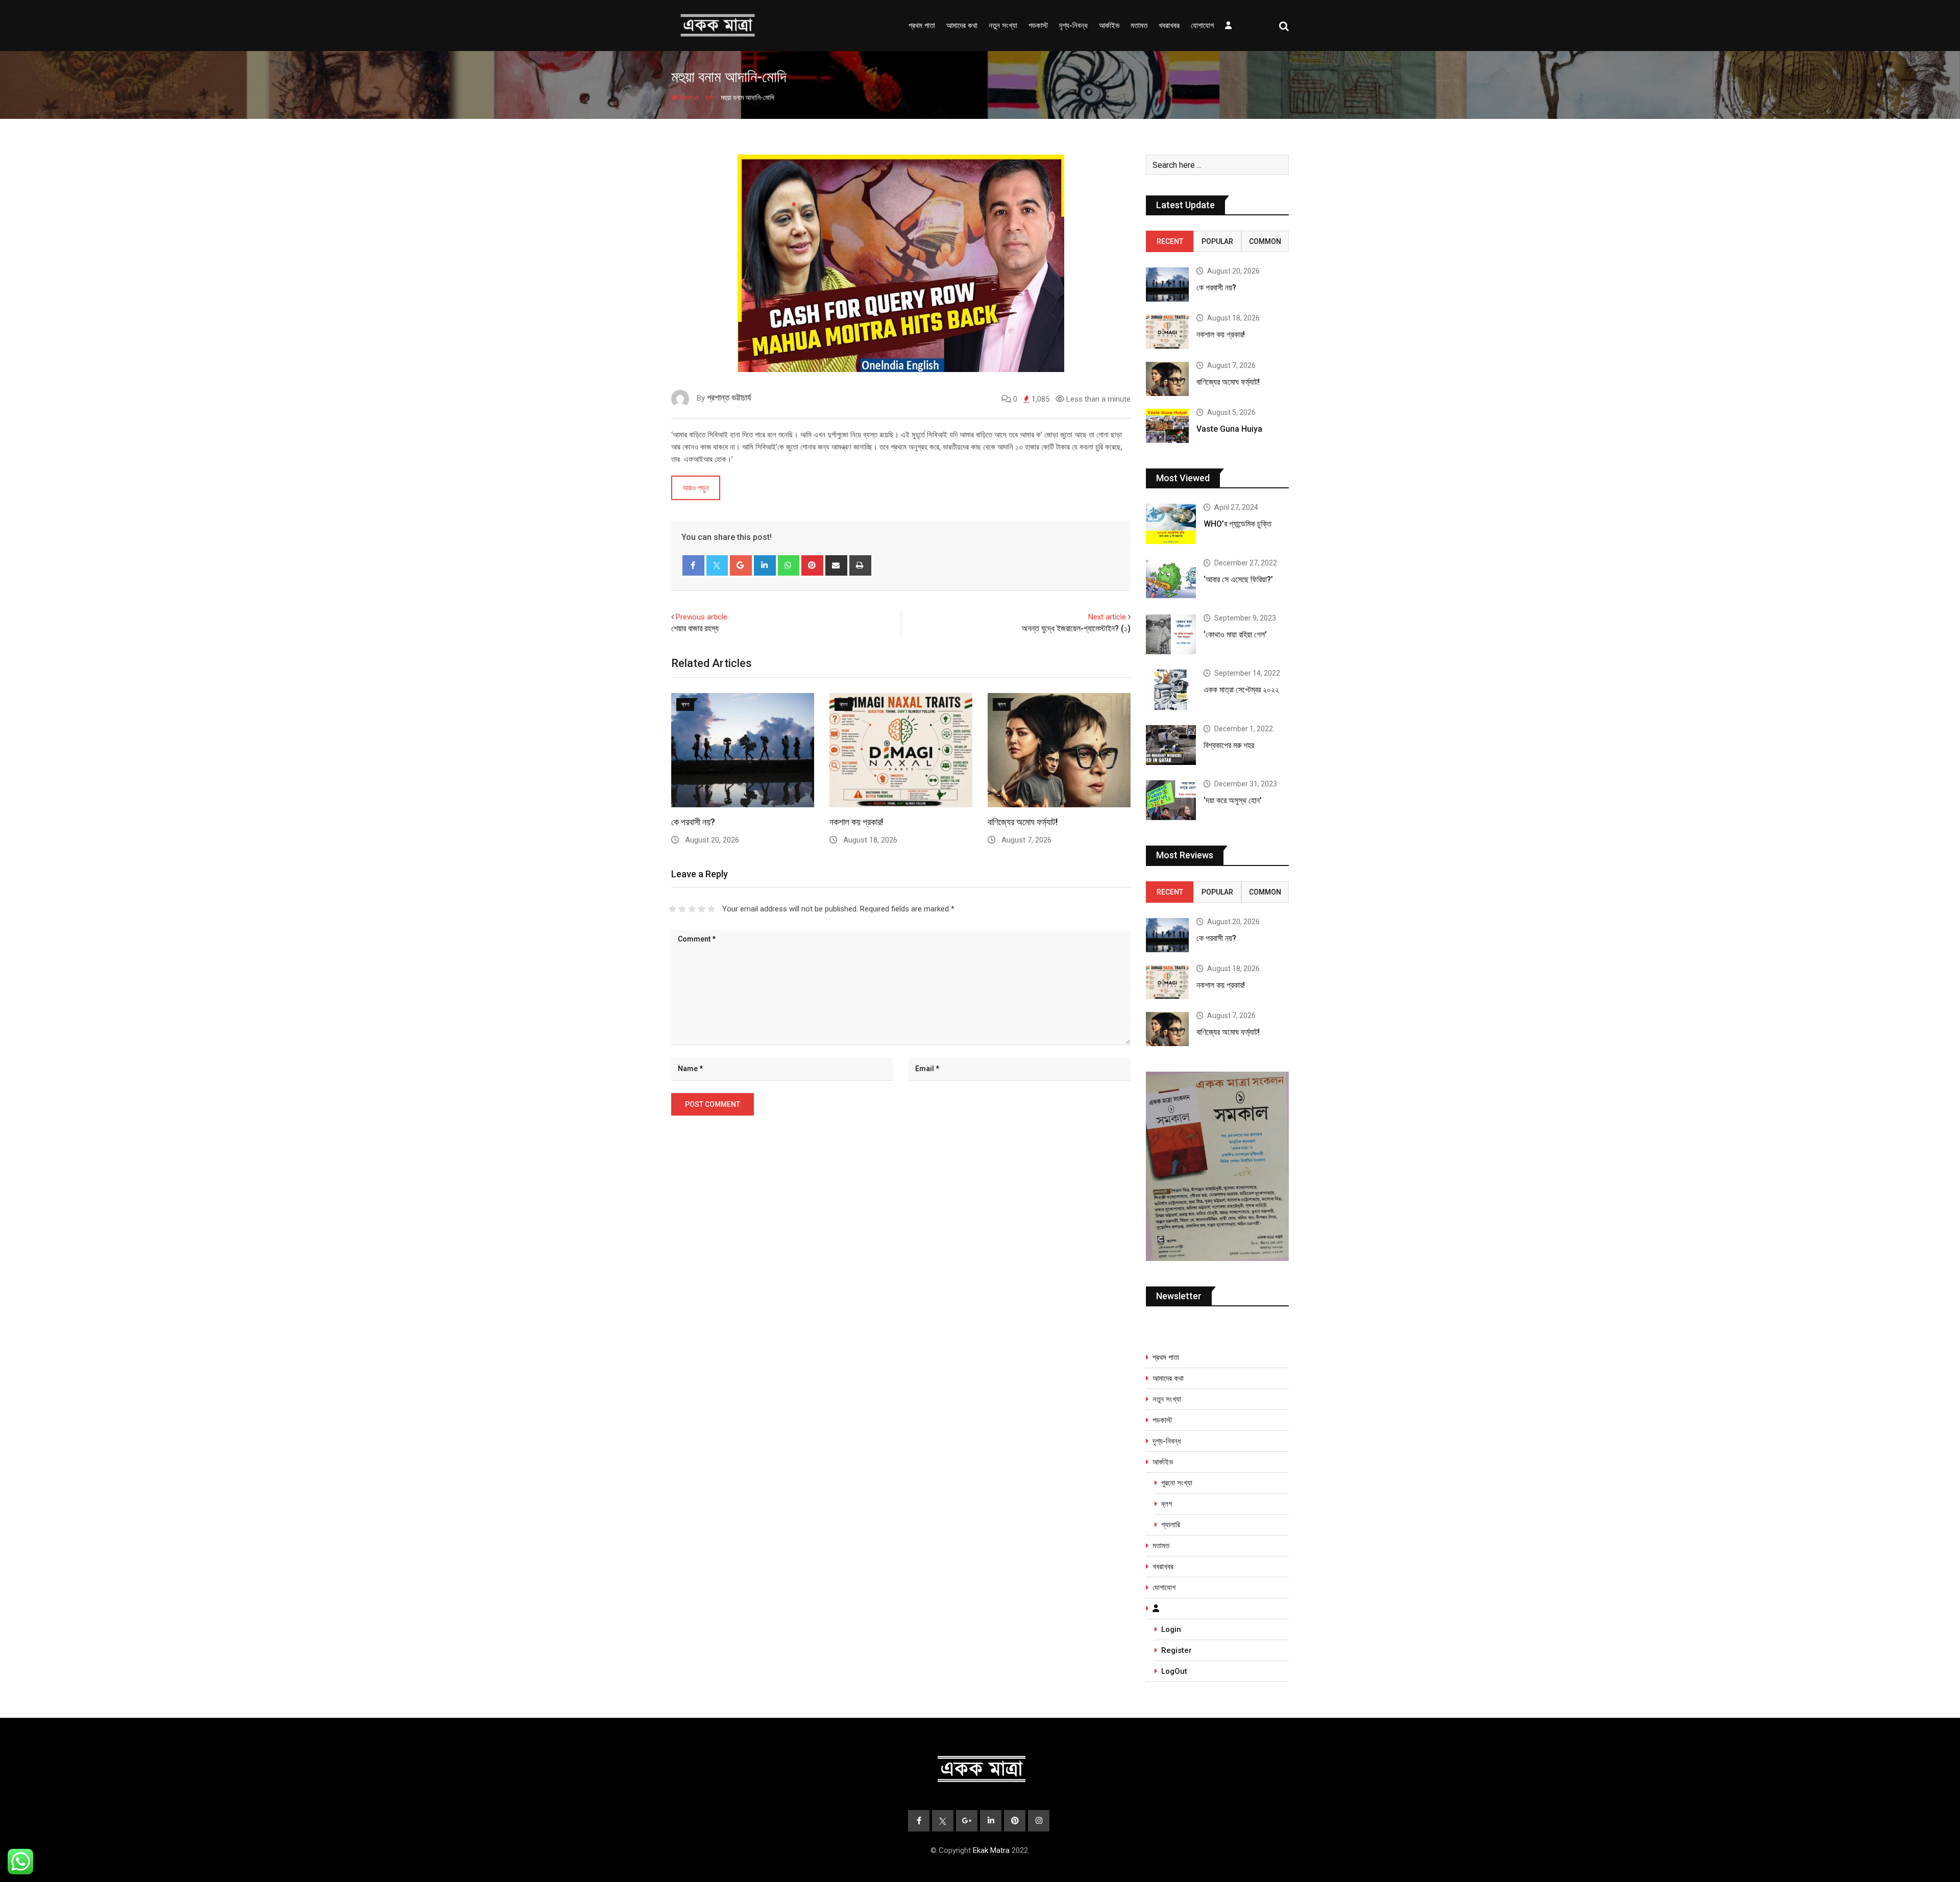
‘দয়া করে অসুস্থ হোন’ (1233, 800)
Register (1177, 1650)
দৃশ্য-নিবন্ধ (1073, 26)
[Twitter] (717, 565)
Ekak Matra (991, 1850)
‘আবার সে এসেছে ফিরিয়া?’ (1238, 579)
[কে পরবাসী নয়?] (1167, 284)
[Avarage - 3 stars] (692, 909)
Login (1171, 1629)
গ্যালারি (1171, 1525)
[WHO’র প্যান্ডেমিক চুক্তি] (1171, 524)
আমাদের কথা (962, 26)
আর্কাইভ (1109, 26)
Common (1265, 241)
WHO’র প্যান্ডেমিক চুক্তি (1238, 524)
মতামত (1139, 26)
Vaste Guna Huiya (1229, 429)
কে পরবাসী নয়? (693, 822)
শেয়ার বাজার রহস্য (695, 628)
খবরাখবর (1169, 26)
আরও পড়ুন (696, 488)
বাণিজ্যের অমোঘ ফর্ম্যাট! (1023, 822)
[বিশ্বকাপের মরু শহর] (1171, 745)
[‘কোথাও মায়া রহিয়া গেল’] (1171, 634)
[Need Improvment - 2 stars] (682, 909)
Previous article (702, 617)
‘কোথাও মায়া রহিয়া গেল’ (1235, 635)
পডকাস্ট (1038, 26)
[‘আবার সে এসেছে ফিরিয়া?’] (1171, 579)
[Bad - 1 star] (672, 909)
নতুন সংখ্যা (1003, 26)
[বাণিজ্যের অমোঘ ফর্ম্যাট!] (1167, 379)
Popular (1217, 241)
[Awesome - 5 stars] (711, 909)
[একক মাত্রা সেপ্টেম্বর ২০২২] (1171, 689)
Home (688, 97)
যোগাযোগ (1202, 26)
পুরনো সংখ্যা (1177, 1483)
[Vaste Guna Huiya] (1167, 426)
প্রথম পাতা (922, 26)
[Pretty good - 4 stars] (702, 909)
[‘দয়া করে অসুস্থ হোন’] (1171, 800)
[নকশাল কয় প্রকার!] (1167, 331)
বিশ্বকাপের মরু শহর (1229, 745)
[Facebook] (693, 565)
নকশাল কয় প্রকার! (856, 822)
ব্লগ (710, 97)
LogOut (1174, 1671)
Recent (1170, 241)
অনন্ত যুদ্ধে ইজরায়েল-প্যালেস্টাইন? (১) (1076, 628)
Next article (1107, 617)
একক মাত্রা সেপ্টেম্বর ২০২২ (1241, 690)
